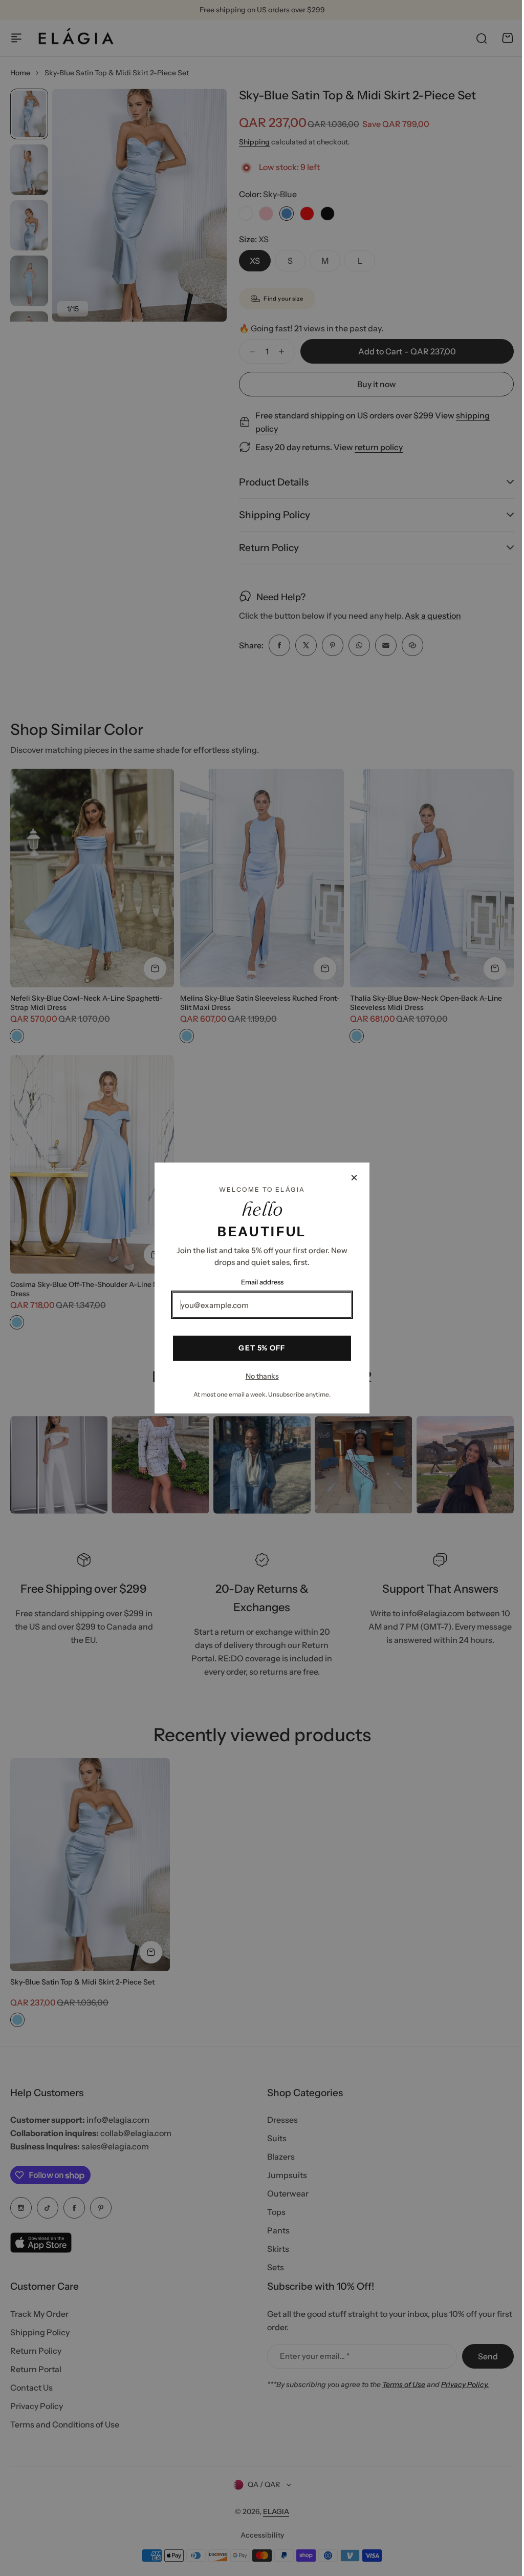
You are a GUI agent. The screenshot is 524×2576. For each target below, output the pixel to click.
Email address (258, 1282)
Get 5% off (258, 1348)
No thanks (258, 1376)
